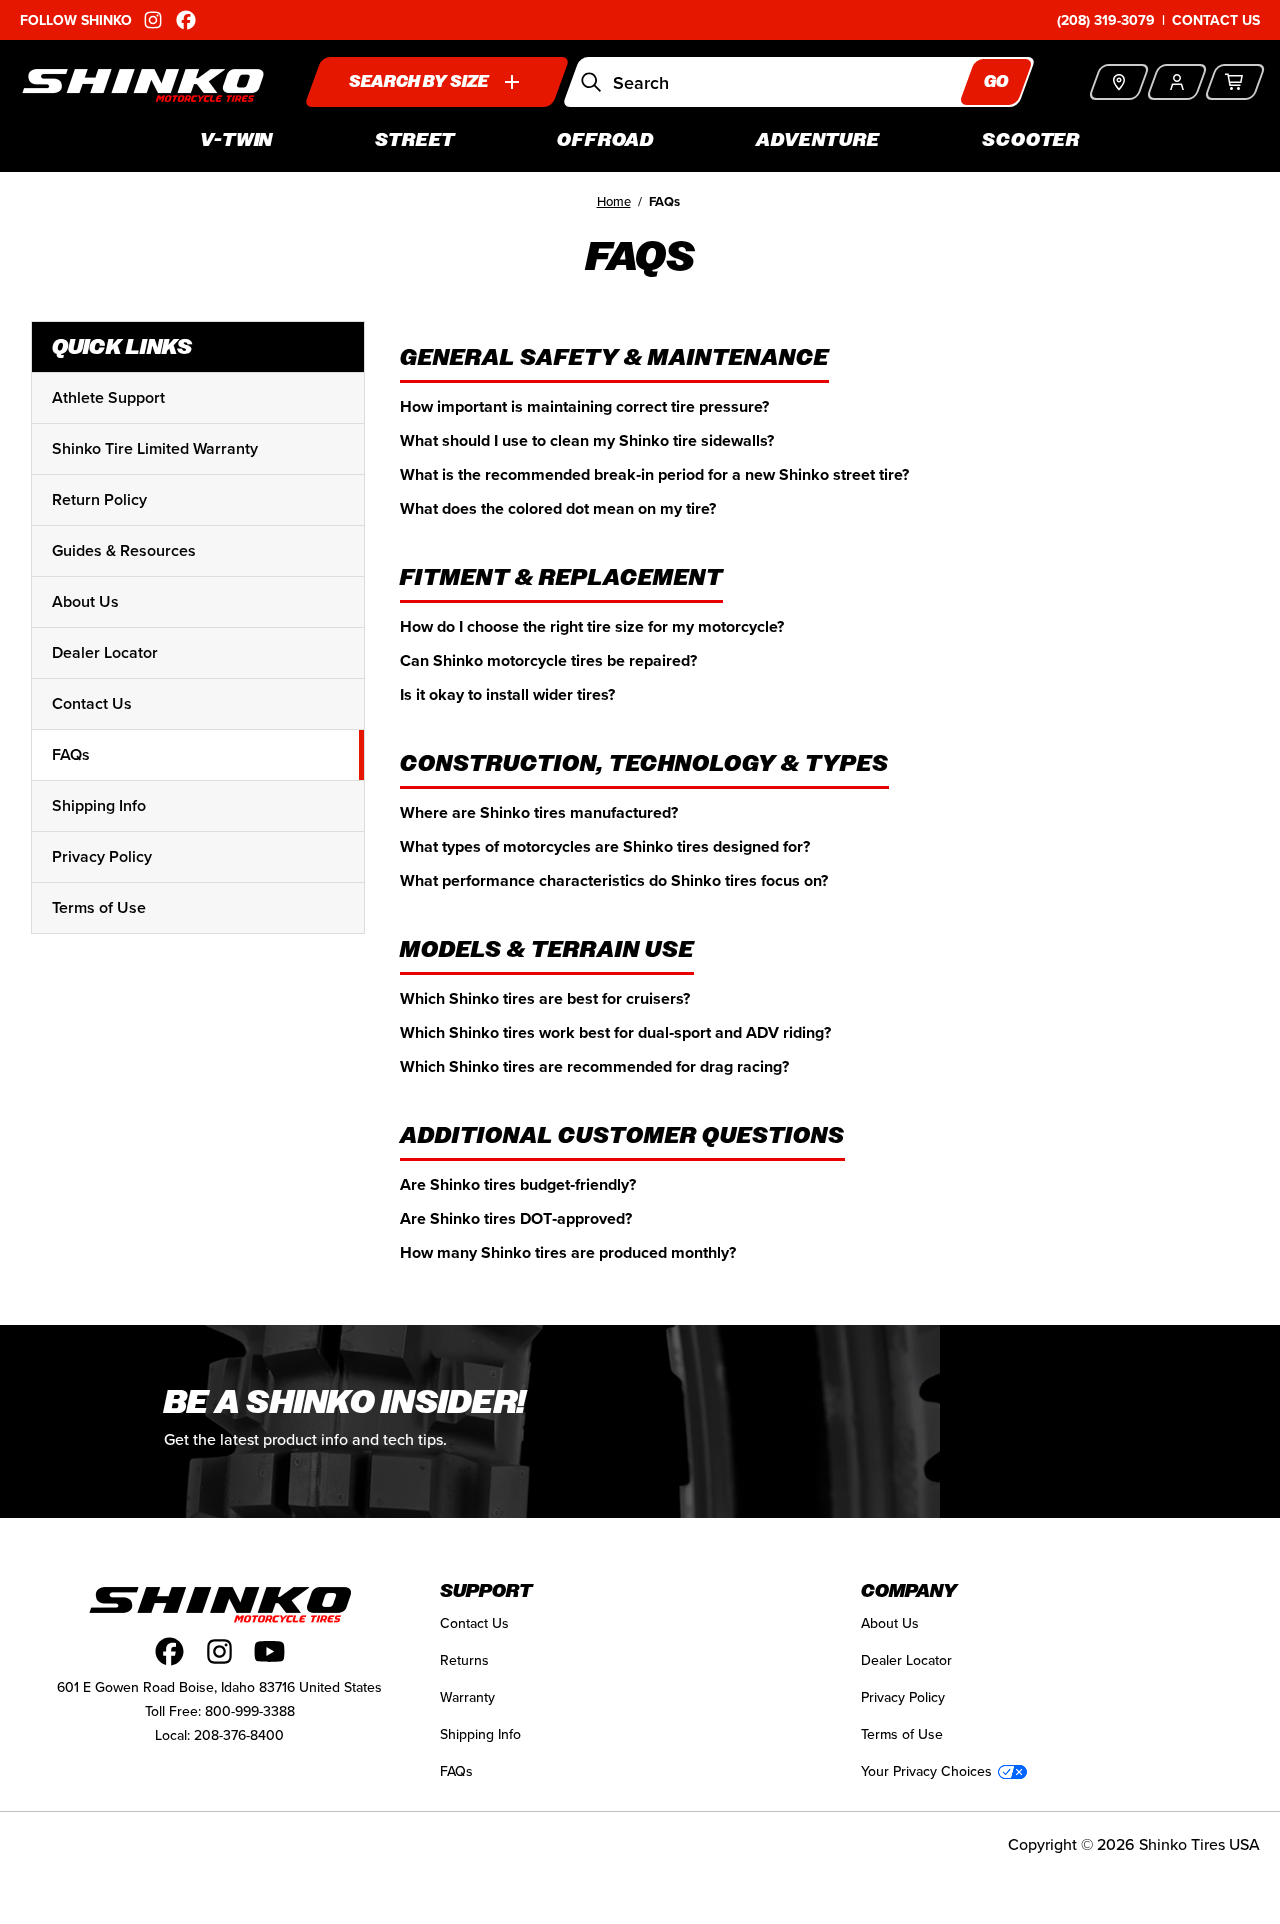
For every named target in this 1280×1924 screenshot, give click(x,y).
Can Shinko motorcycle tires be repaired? (548, 660)
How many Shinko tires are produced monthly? (568, 1252)
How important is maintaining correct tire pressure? (584, 406)
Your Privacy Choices (926, 1771)
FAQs (71, 754)
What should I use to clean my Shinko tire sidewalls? (587, 440)
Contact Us (1216, 20)
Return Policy (99, 499)
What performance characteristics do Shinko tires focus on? (614, 880)
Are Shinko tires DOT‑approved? (516, 1218)
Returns (464, 1660)
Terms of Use (99, 907)
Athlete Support (108, 397)
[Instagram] (219, 1651)
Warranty (467, 1697)
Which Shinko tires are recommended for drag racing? (594, 1066)
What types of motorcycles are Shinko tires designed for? (605, 846)
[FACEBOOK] (186, 20)
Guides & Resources (124, 550)
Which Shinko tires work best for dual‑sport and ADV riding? (615, 1032)
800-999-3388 (250, 1711)
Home (614, 201)
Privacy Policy (102, 856)
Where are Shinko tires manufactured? (539, 812)
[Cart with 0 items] (1234, 82)
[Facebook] (169, 1651)
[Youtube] (269, 1651)
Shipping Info (99, 805)
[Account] (1176, 82)
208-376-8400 (239, 1735)
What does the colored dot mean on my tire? (558, 508)
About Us (85, 601)
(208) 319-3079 (1106, 20)
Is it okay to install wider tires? (507, 694)
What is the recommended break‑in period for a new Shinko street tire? (654, 474)
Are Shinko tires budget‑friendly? (518, 1184)
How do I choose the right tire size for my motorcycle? (592, 626)
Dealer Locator (105, 652)
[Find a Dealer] (1118, 82)
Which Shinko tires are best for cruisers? (545, 998)
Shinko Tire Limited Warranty (155, 448)
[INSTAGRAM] (153, 20)
